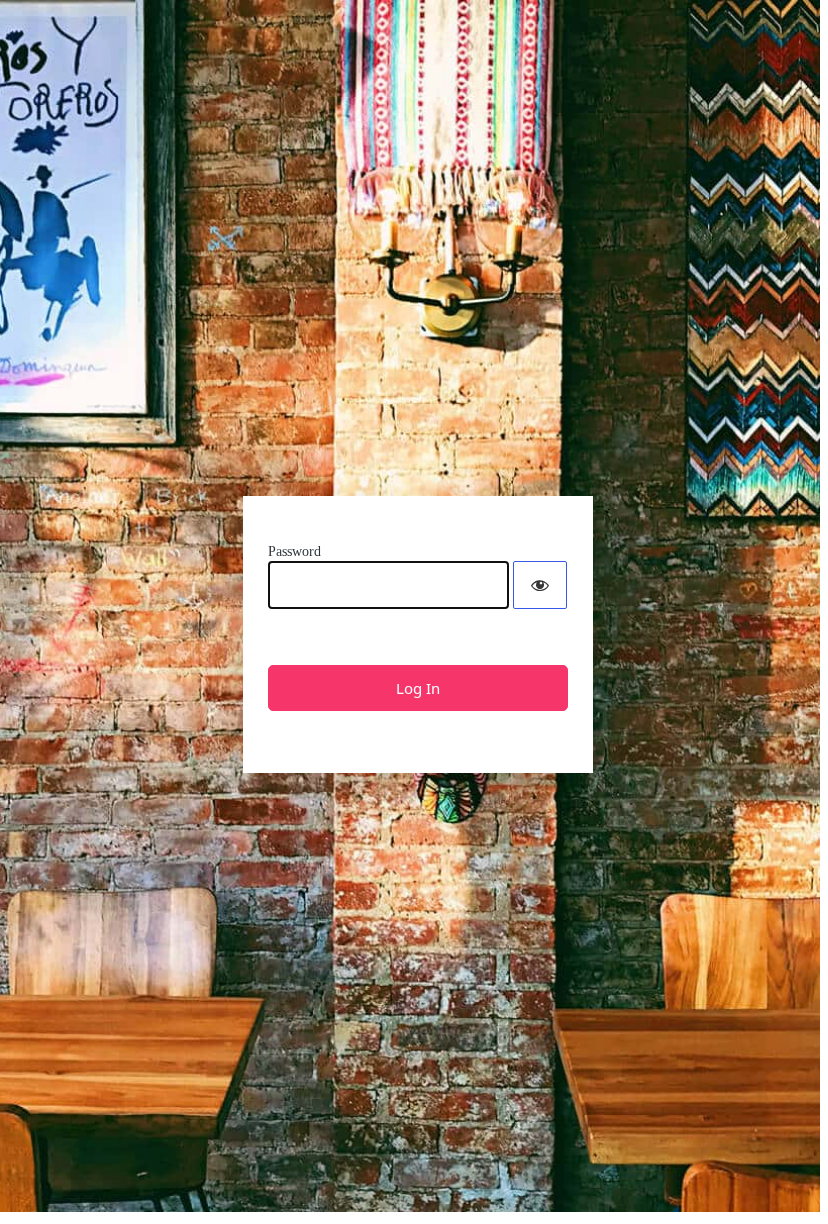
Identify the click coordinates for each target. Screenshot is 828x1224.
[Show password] (540, 585)
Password (294, 551)
